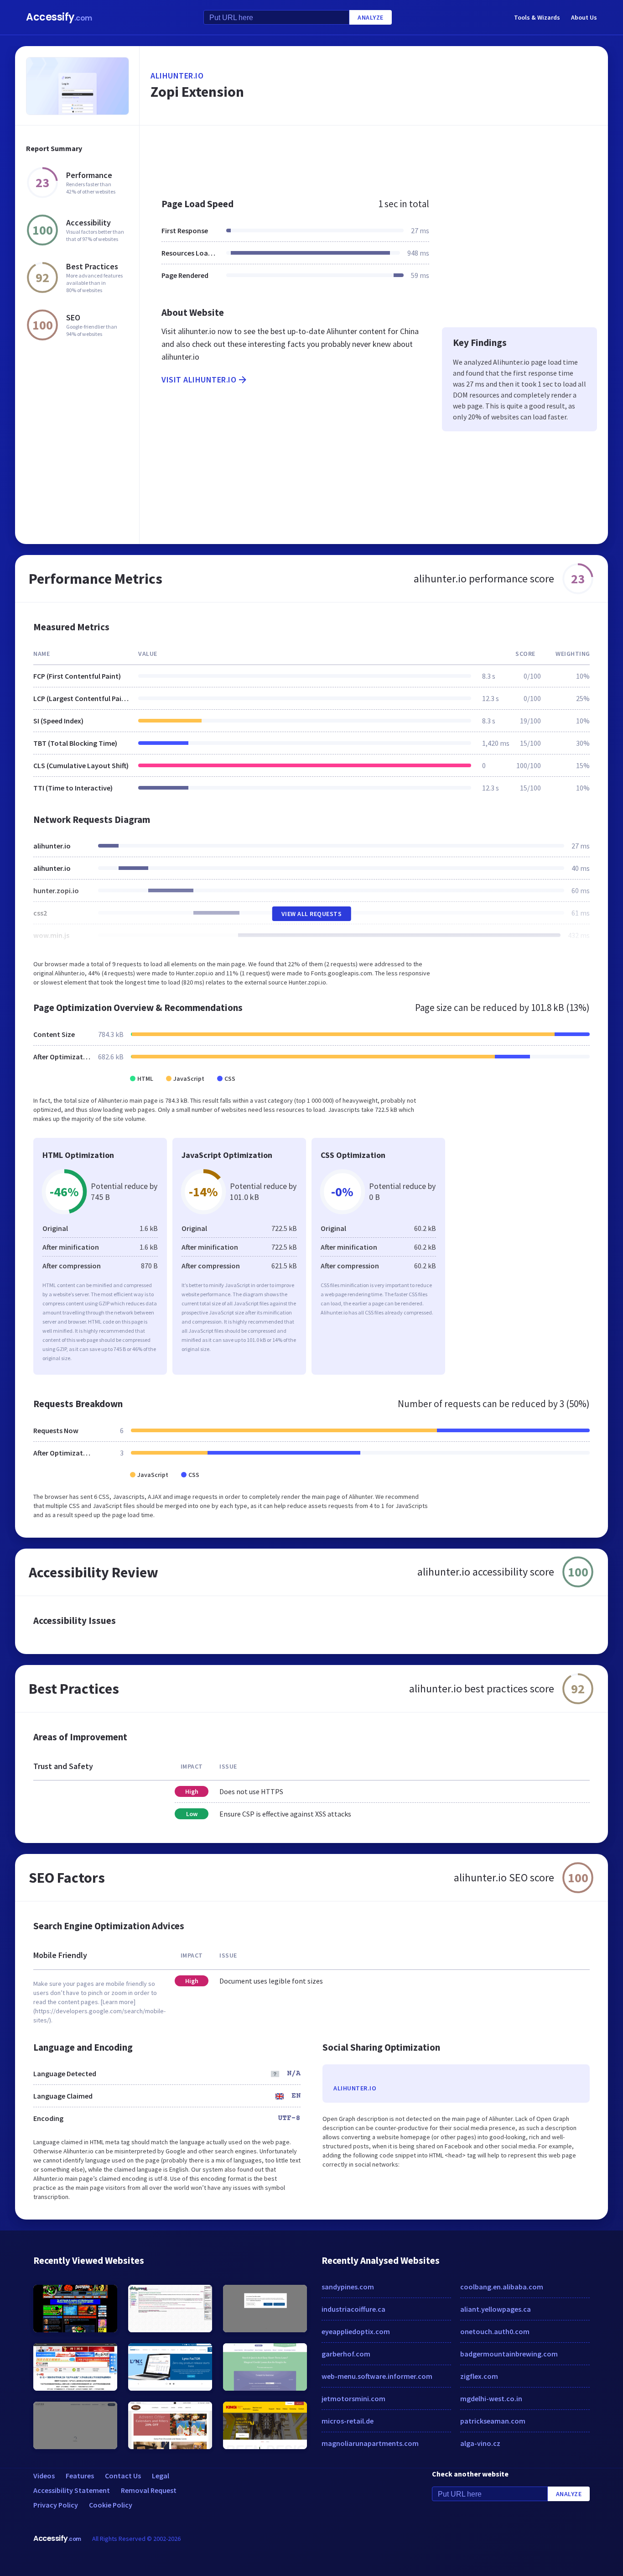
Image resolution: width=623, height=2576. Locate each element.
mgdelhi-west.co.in (491, 2398)
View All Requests (312, 914)
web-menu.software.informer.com (377, 2376)
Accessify (59, 17)
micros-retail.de (348, 2421)
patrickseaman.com (493, 2421)
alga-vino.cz (480, 2443)
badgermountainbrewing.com (509, 2354)
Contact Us (123, 2476)
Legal (161, 2476)
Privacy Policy (56, 2505)
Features (80, 2476)
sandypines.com (348, 2287)
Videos (44, 2476)
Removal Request (149, 2490)
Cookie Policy (111, 2505)
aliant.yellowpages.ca (496, 2309)
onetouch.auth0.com (495, 2331)
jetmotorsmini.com (353, 2398)
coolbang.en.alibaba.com (502, 2287)
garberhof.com (346, 2354)
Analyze (371, 17)
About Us (584, 17)
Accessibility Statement (72, 2490)
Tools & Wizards (537, 17)
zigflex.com (479, 2376)
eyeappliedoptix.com (356, 2331)
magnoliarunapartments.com (370, 2443)
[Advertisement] (374, 157)
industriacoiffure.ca (353, 2309)
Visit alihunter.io (199, 380)
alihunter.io (177, 76)
